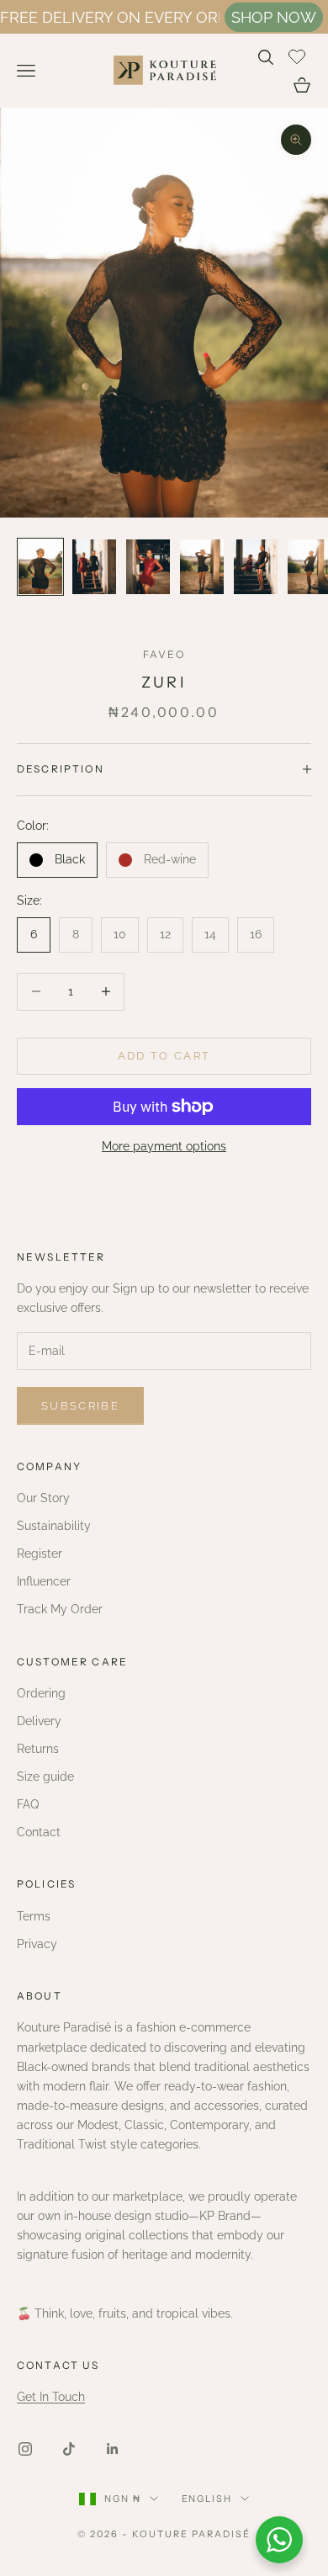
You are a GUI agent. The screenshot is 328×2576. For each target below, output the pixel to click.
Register (40, 1554)
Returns (38, 1749)
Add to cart (164, 1056)
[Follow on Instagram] (25, 2449)
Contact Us (58, 2365)
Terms (34, 1916)
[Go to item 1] (40, 567)
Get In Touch (51, 2397)
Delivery (39, 1721)
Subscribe (80, 1406)
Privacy (37, 1944)
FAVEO (164, 654)
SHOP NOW (274, 17)
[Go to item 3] (148, 567)
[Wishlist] (299, 55)
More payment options (164, 1146)
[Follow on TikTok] (69, 2449)
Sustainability (54, 1526)
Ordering (41, 1693)
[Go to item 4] (202, 567)
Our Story (43, 1498)
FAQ (28, 1804)
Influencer (44, 1581)
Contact (39, 1832)
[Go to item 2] (94, 567)
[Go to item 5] (256, 567)
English (207, 2499)
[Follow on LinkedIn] (113, 2449)
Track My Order (60, 1609)
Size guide (45, 1777)
